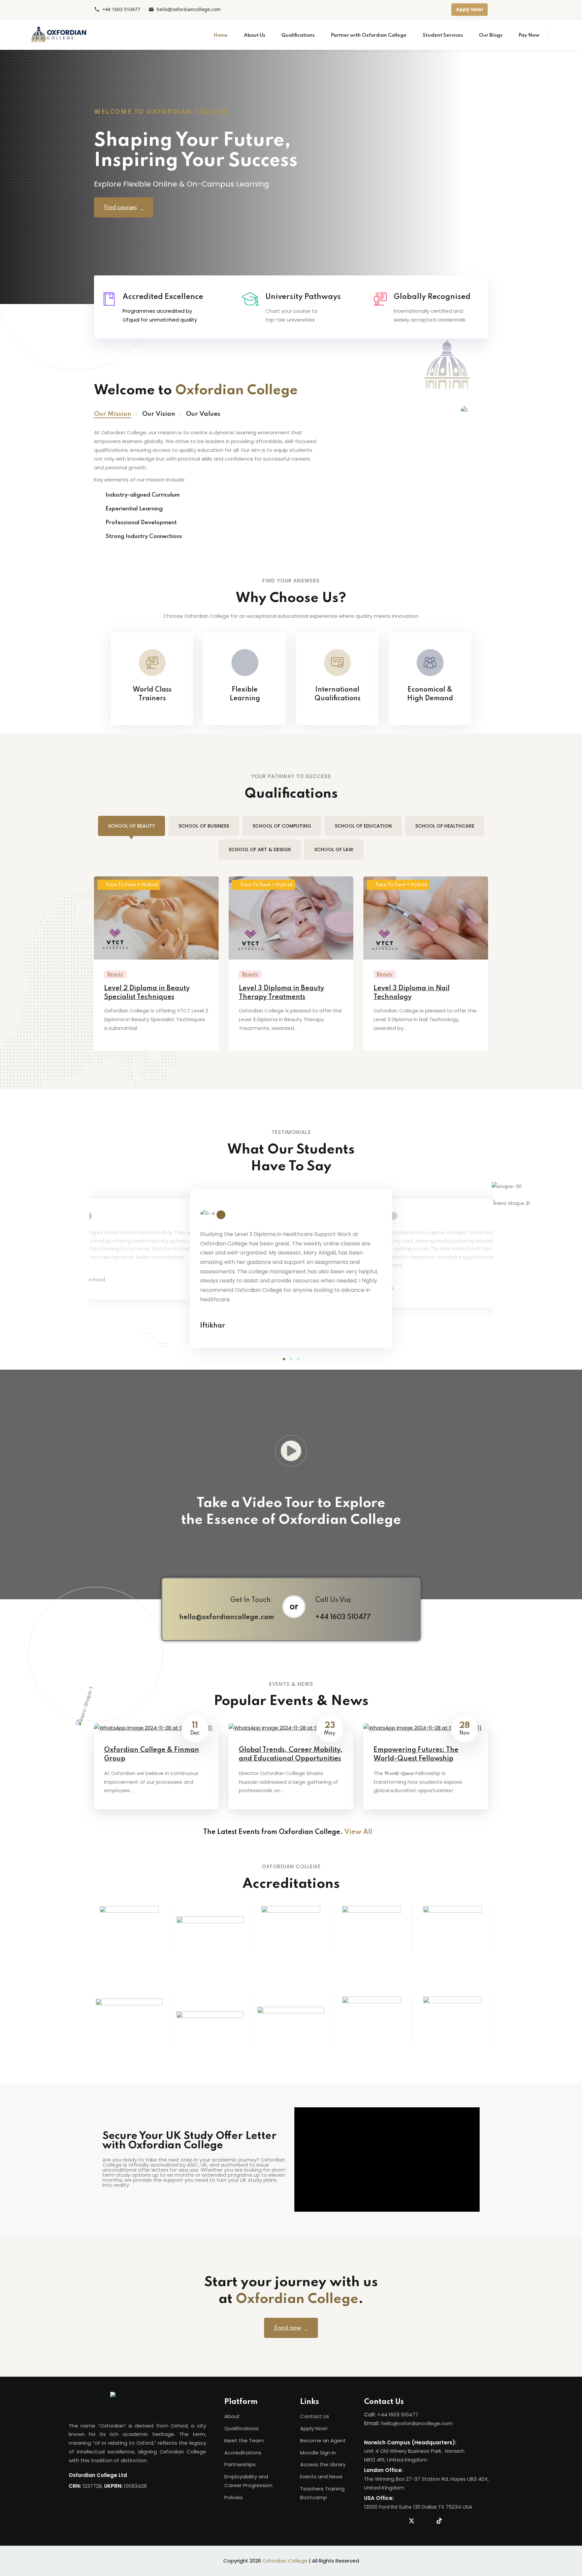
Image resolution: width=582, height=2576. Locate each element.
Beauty (115, 974)
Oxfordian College (285, 2561)
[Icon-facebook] (370, 2521)
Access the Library (323, 2464)
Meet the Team (244, 2440)
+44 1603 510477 (121, 10)
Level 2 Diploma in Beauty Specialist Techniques (147, 993)
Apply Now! (470, 9)
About (232, 2416)
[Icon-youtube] (425, 2521)
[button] (284, 1359)
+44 (383, 2415)
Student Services (443, 35)
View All (359, 1832)
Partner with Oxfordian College (369, 35)
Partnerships (240, 2464)
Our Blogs (491, 35)
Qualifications (298, 35)
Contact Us (315, 2416)
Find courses (120, 208)
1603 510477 (403, 2415)
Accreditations (243, 2453)
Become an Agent (323, 2440)
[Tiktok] (439, 2521)
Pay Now (529, 35)
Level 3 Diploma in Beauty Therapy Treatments (281, 993)
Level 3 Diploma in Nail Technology (412, 993)
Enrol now (288, 2328)
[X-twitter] (412, 2521)
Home (221, 35)
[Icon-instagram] (398, 2521)
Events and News (321, 2477)
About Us (254, 35)
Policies (234, 2497)
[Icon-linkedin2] (384, 2521)
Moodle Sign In (318, 2453)
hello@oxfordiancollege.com (189, 10)
